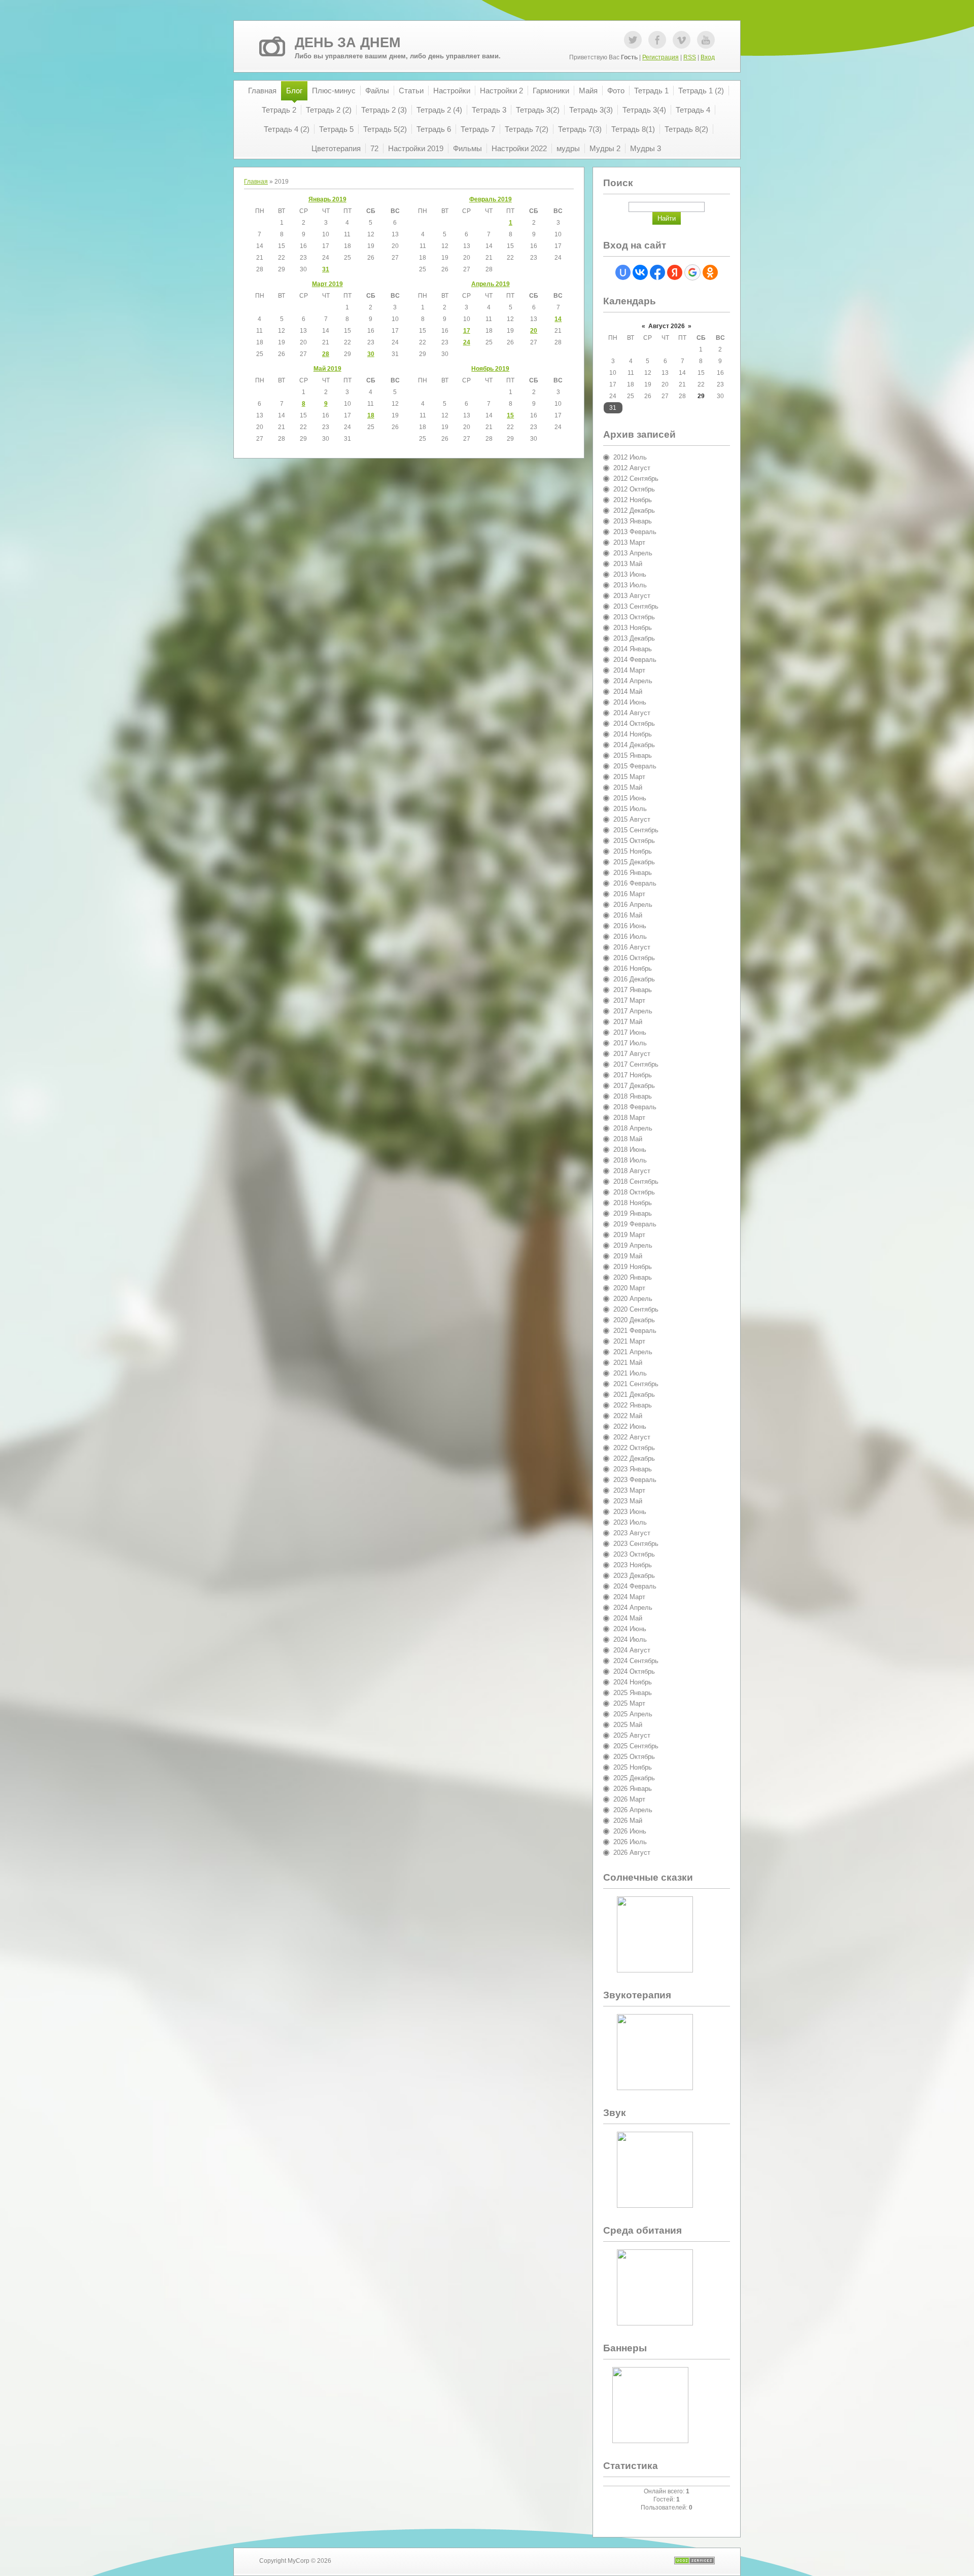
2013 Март (629, 542)
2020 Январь (633, 1277)
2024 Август (632, 1650)
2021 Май (628, 1363)
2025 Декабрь (634, 1778)
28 (326, 354)
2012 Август (632, 468)
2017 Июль (630, 1043)
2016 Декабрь (634, 979)
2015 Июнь (630, 798)
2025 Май (628, 1725)
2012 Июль (630, 457)
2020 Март (629, 1288)
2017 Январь (633, 990)
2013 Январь (633, 521)
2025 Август (632, 1735)
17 (467, 331)
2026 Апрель (633, 1810)
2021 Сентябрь (636, 1384)
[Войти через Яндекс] (675, 272)
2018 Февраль (635, 1107)
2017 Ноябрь (633, 1075)
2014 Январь (633, 649)
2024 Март (629, 1597)
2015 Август (632, 819)
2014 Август (632, 713)
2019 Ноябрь (633, 1267)
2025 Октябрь (634, 1757)
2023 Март (629, 1490)
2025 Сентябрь (636, 1746)
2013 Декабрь (634, 638)
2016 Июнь (630, 926)
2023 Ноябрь (633, 1565)
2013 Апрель (633, 553)
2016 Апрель (633, 905)
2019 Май (628, 1256)
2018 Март (629, 1118)
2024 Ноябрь (633, 1682)
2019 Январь (633, 1213)
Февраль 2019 (491, 199)
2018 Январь (633, 1096)
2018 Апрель (633, 1128)
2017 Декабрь (634, 1086)
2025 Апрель (633, 1714)
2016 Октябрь (634, 958)
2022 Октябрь (634, 1448)
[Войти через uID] (623, 272)
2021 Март (629, 1341)
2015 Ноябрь (633, 851)
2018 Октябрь (634, 1192)
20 (534, 331)
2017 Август (632, 1054)
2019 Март (629, 1235)
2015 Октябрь (634, 841)
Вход (708, 57)
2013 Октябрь (634, 617)
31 (326, 269)
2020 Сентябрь (636, 1309)
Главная (256, 182)
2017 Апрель (633, 1011)
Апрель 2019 (491, 284)
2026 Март (629, 1799)
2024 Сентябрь (636, 1661)
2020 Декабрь (634, 1320)
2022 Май (628, 1416)
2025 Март (629, 1703)
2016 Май (628, 915)
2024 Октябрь (634, 1671)
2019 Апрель (633, 1245)
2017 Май (628, 1022)
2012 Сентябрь (636, 479)
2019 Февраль (635, 1224)
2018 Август (632, 1171)
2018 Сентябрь (636, 1181)
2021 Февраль (635, 1331)
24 (467, 342)
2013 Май (628, 564)
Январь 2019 (327, 199)
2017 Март (629, 1000)
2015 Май (628, 787)
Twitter (633, 40)
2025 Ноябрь (633, 1767)
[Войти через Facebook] (657, 272)
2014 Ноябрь (633, 734)
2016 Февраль (635, 883)
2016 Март (629, 894)
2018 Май (628, 1139)
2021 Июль (630, 1373)
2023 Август (632, 1533)
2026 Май (628, 1821)
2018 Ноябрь (633, 1203)
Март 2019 (327, 284)
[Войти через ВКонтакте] (640, 272)
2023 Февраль (635, 1480)
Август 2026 (667, 326)
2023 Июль (630, 1522)
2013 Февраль (635, 532)
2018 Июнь (630, 1150)
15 (510, 415)
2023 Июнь (630, 1512)
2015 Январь (633, 755)
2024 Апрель (633, 1608)
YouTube (706, 40)
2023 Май (628, 1501)
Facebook (657, 40)
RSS (690, 57)
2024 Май (628, 1618)
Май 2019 (327, 369)
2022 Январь (633, 1405)
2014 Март (629, 670)
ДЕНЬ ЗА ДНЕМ (347, 43)
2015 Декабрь (634, 862)
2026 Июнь (630, 1831)
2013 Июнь (630, 574)
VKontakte (682, 40)
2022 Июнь (630, 1426)
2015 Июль (630, 809)
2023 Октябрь (634, 1554)
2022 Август (632, 1437)
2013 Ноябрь (633, 628)
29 (701, 396)
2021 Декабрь (634, 1395)
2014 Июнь (630, 702)
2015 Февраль (635, 766)
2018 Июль (630, 1160)
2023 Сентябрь (636, 1544)
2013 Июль (630, 585)
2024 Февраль (635, 1586)
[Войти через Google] (692, 272)
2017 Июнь (630, 1032)
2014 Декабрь (634, 745)
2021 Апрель (633, 1352)
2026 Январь (633, 1789)
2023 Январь (633, 1469)
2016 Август (632, 947)
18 (371, 415)
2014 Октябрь (634, 724)
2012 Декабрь (634, 510)
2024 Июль (630, 1639)
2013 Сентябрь (636, 606)
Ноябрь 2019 (490, 369)
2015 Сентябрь (636, 830)
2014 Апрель (633, 681)
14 (558, 319)
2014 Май (628, 692)
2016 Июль (630, 937)
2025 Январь (633, 1693)
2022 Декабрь (634, 1458)
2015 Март (629, 777)
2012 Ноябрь (633, 500)
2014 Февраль (635, 660)
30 (371, 354)
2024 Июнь (630, 1629)
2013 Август (632, 596)
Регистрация (660, 57)
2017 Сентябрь (636, 1064)
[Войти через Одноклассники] (710, 272)
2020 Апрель (633, 1299)
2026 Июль (630, 1842)
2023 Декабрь (634, 1576)
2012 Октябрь (634, 489)
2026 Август (632, 1852)
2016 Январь (633, 873)
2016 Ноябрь (633, 968)
